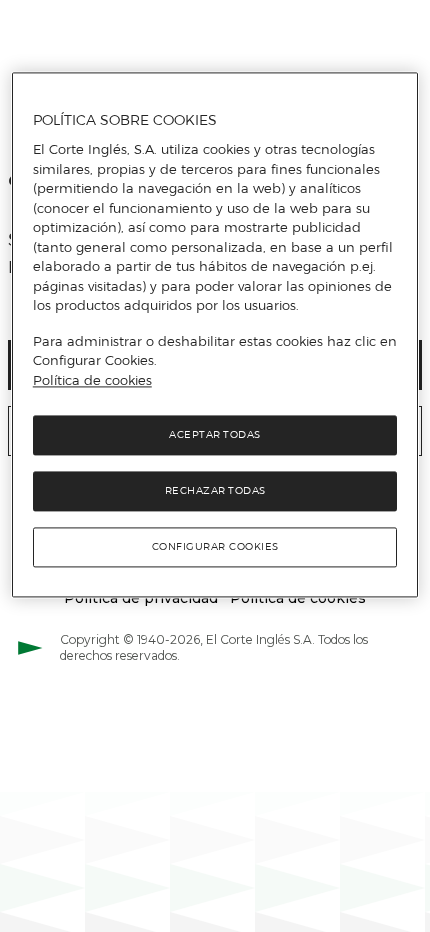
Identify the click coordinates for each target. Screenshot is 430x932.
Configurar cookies (215, 547)
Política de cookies (92, 380)
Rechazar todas (215, 491)
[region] (215, 335)
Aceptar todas (215, 435)
